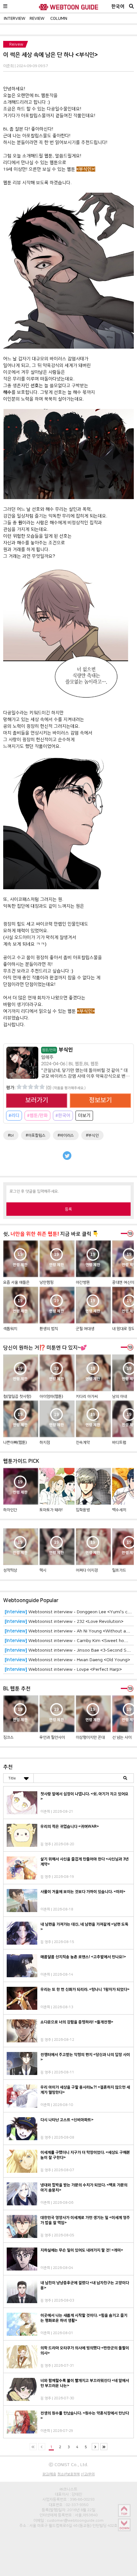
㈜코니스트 (68, 2489)
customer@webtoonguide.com (75, 2520)
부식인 (58, 1050)
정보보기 (100, 1100)
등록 (68, 1209)
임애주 (47, 1057)
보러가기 (37, 1100)
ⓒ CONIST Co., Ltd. (68, 2464)
